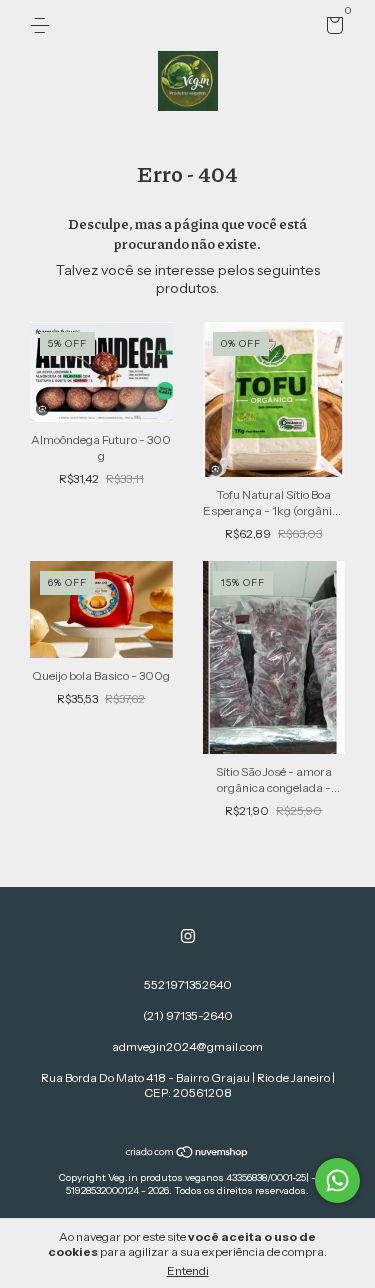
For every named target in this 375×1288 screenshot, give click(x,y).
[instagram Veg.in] (188, 936)
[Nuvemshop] (187, 1154)
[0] (331, 28)
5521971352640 (188, 984)
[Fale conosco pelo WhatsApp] (337, 1180)
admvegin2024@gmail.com (187, 1046)
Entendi (188, 1270)
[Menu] (43, 25)
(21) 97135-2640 (188, 1015)
